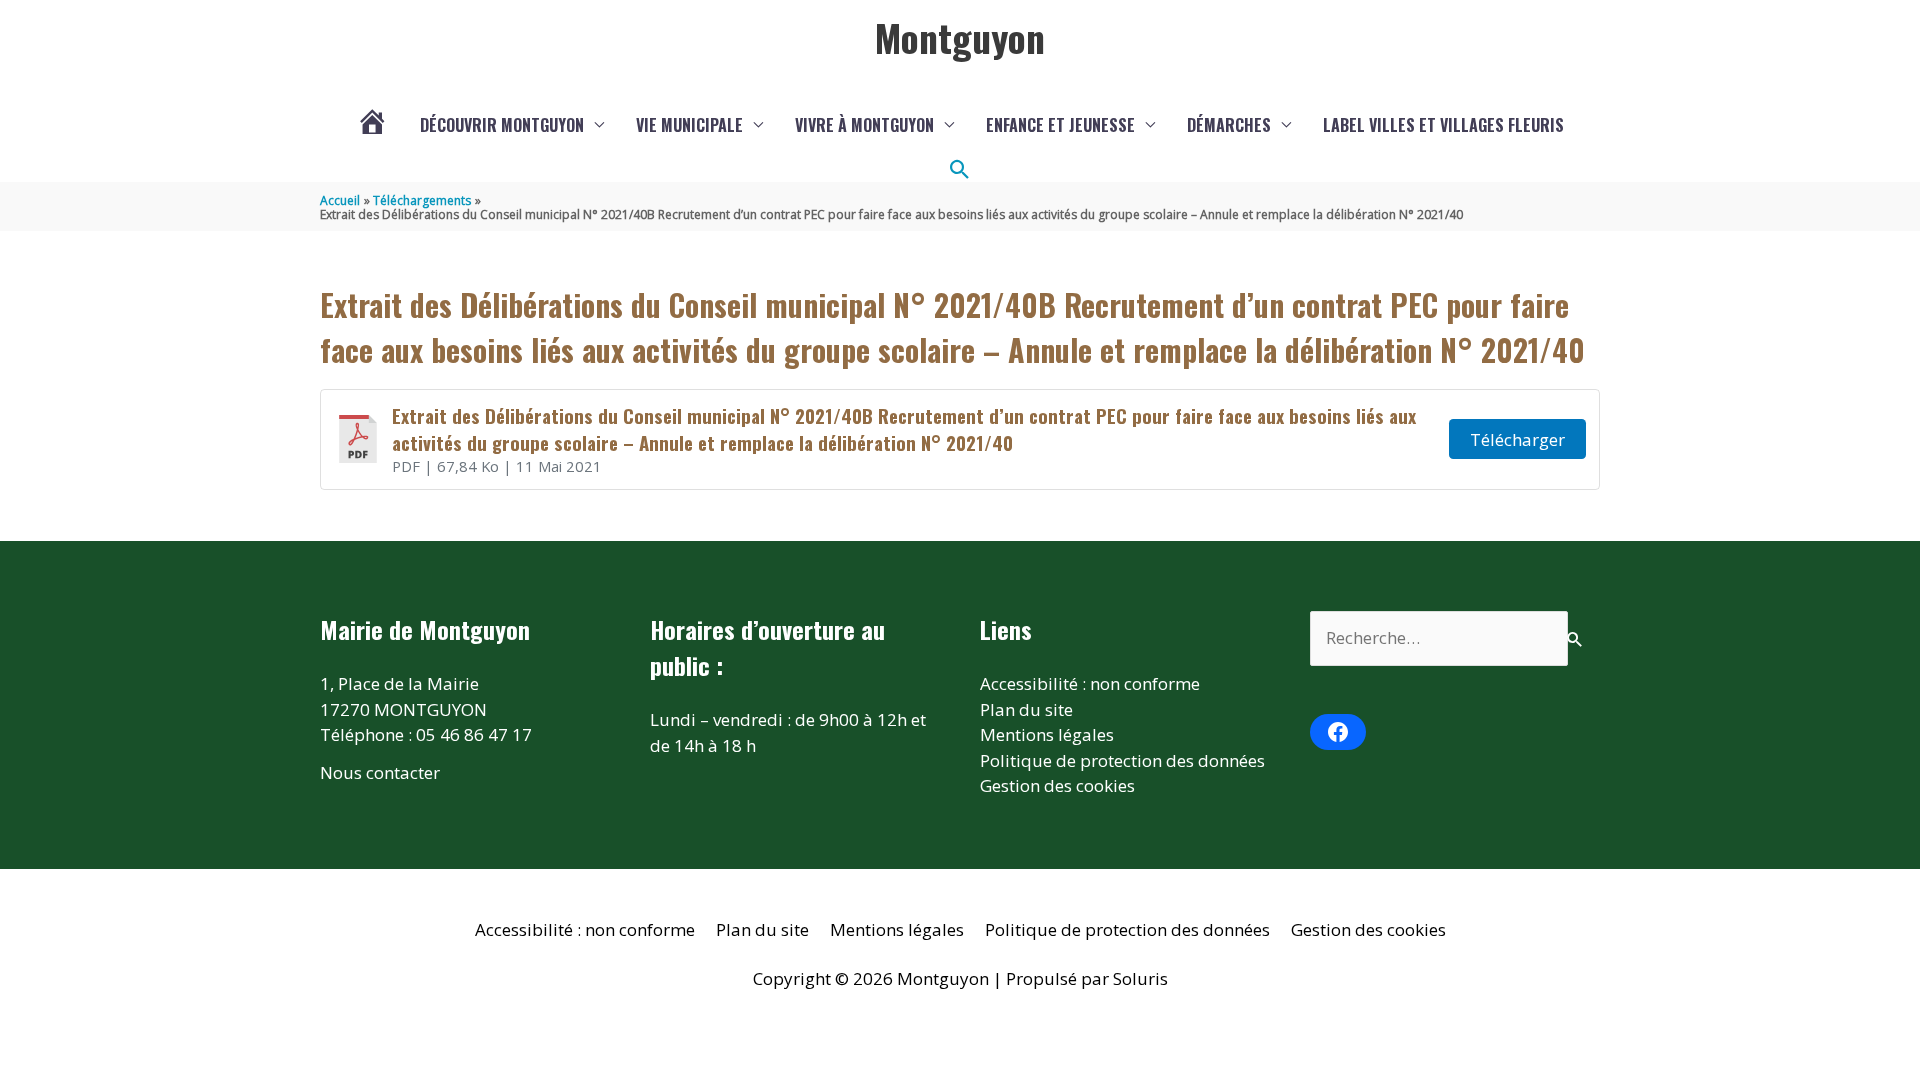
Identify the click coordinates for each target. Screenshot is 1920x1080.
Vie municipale (689, 125)
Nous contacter (380, 772)
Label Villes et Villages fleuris (1443, 125)
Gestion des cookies (1057, 785)
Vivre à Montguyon (864, 125)
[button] (960, 170)
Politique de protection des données (1122, 760)
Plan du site (1026, 709)
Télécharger (1517, 439)
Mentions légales (1047, 734)
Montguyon (960, 37)
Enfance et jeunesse (1060, 125)
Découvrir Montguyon (502, 125)
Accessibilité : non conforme (1090, 683)
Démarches (1229, 125)
